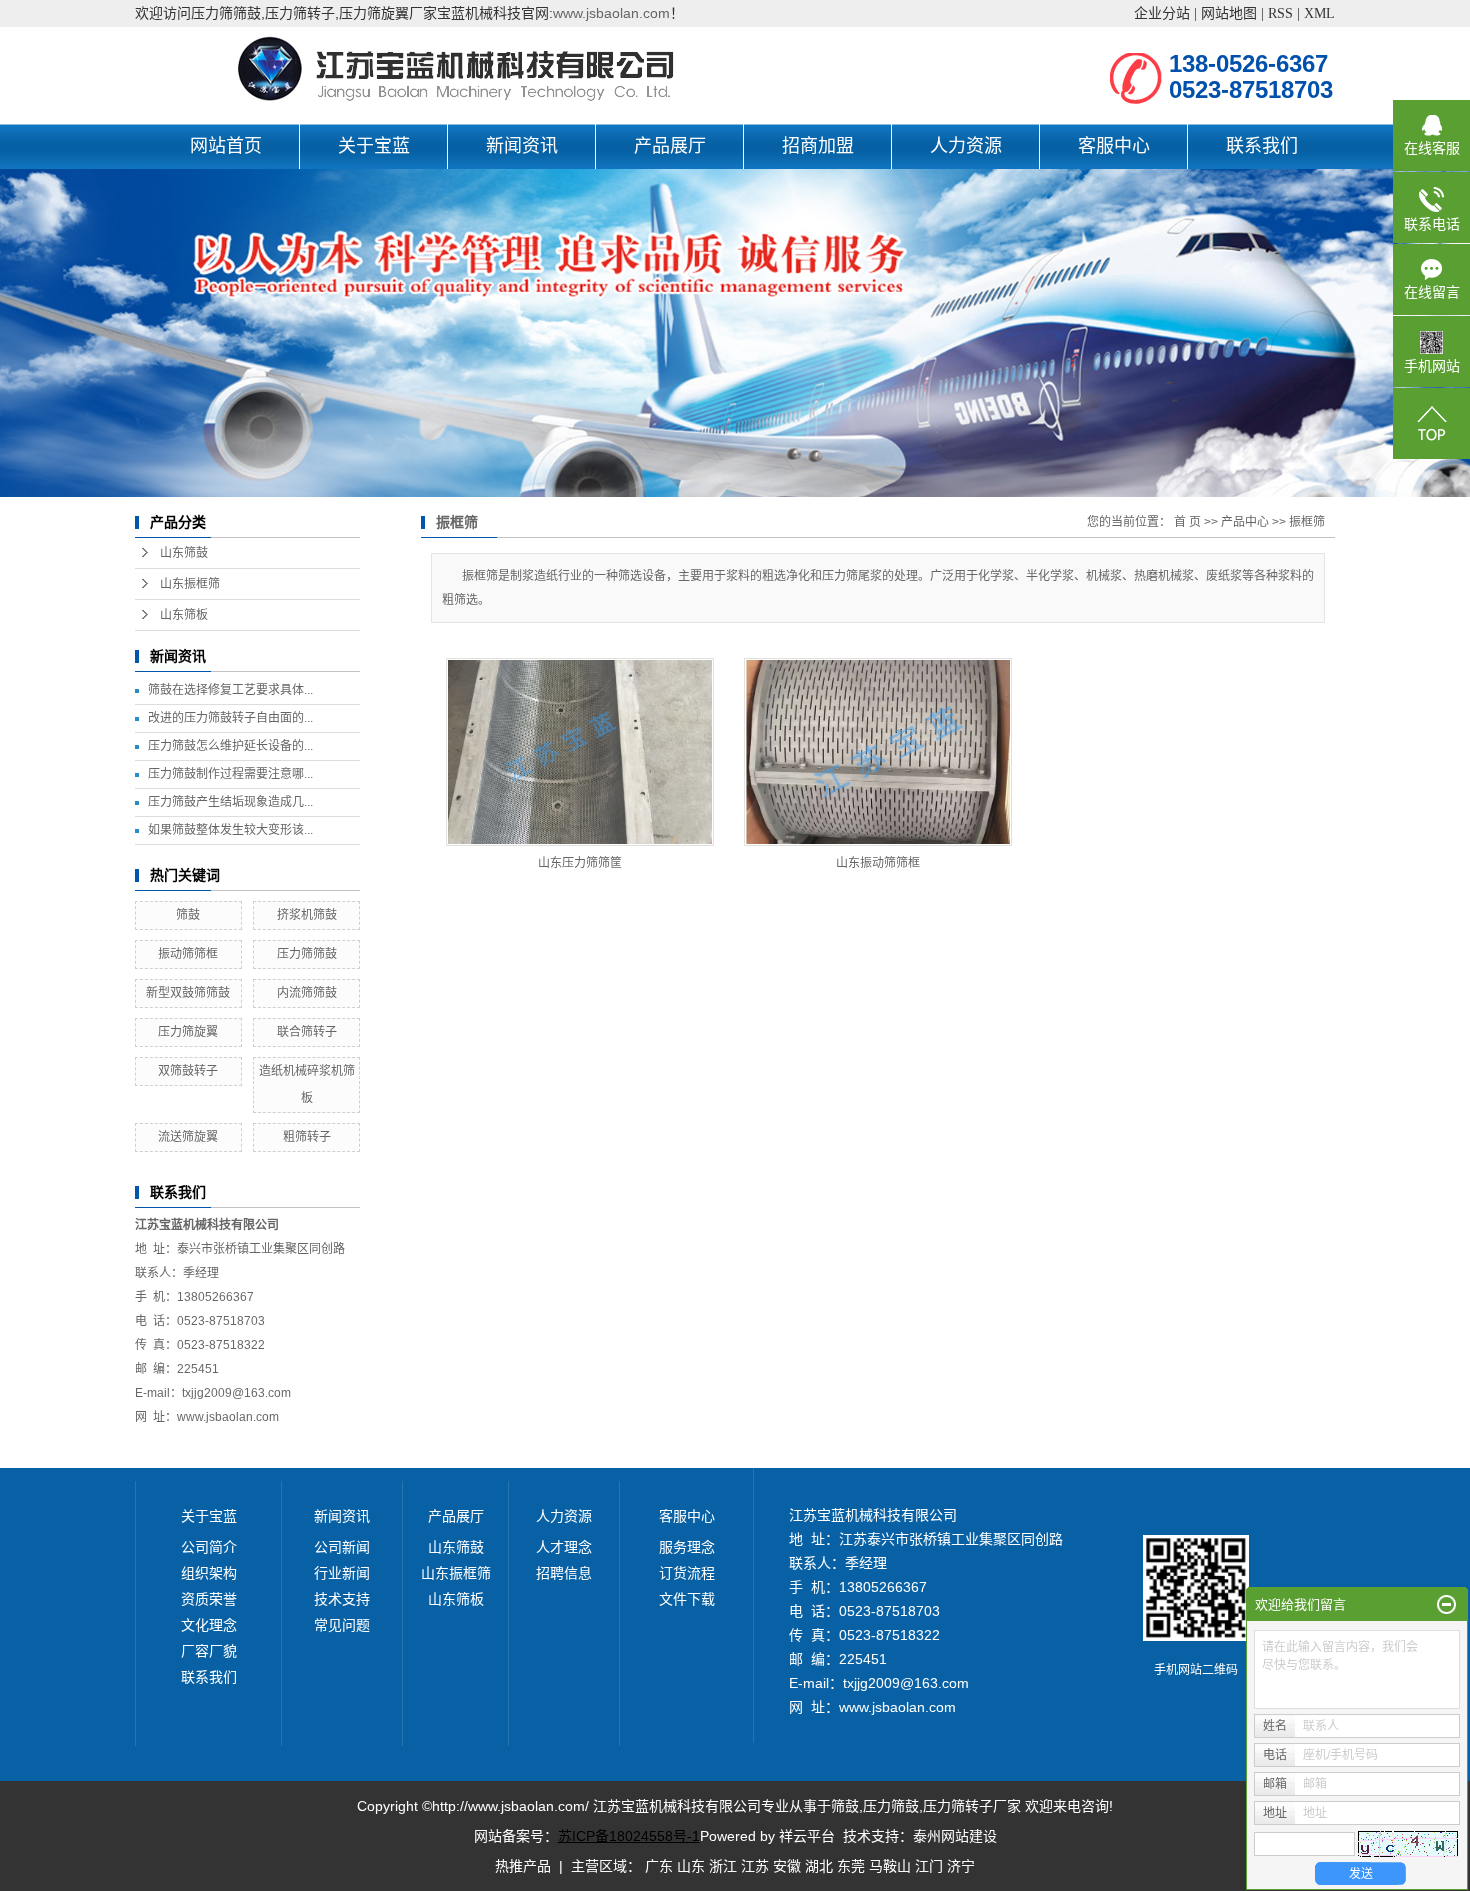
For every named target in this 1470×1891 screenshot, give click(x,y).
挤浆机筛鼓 (307, 915)
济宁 (961, 1866)
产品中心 (1245, 522)
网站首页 (226, 146)
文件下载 (687, 1599)
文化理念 (209, 1625)
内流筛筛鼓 (307, 993)
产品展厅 (670, 146)
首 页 (1187, 522)
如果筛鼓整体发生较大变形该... (230, 830)
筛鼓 (188, 915)
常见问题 (342, 1625)
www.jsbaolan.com (611, 13)
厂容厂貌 (209, 1651)
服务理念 (687, 1547)
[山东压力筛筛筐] (580, 752)
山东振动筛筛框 (878, 863)
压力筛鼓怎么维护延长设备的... (230, 746)
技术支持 (342, 1599)
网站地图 (1229, 13)
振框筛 (1307, 522)
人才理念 (564, 1547)
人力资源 (966, 146)
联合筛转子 (307, 1032)
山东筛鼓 (184, 553)
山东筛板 (184, 615)
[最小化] (1446, 1605)
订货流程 (687, 1573)
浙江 (723, 1866)
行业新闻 (342, 1573)
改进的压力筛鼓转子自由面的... (230, 718)
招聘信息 (564, 1573)
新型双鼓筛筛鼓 (188, 993)
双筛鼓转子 (188, 1071)
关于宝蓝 (374, 146)
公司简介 (209, 1547)
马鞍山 (890, 1866)
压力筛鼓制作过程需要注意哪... (230, 774)
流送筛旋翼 (188, 1137)
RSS (1280, 13)
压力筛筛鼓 (307, 954)
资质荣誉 (209, 1599)
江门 (929, 1866)
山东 (691, 1866)
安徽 (787, 1866)
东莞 (851, 1866)
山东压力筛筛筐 (580, 863)
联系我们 (1262, 146)
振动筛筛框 (188, 954)
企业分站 (1162, 13)
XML (1319, 13)
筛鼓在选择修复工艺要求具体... (230, 690)
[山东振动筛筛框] (878, 752)
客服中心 (1114, 146)
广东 (659, 1866)
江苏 (755, 1866)
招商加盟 (818, 146)
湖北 (819, 1866)
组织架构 (209, 1573)
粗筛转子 (307, 1137)
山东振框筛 (190, 584)
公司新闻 (342, 1547)
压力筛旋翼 (188, 1032)
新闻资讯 (522, 146)
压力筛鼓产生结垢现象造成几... (230, 802)
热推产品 (523, 1866)
